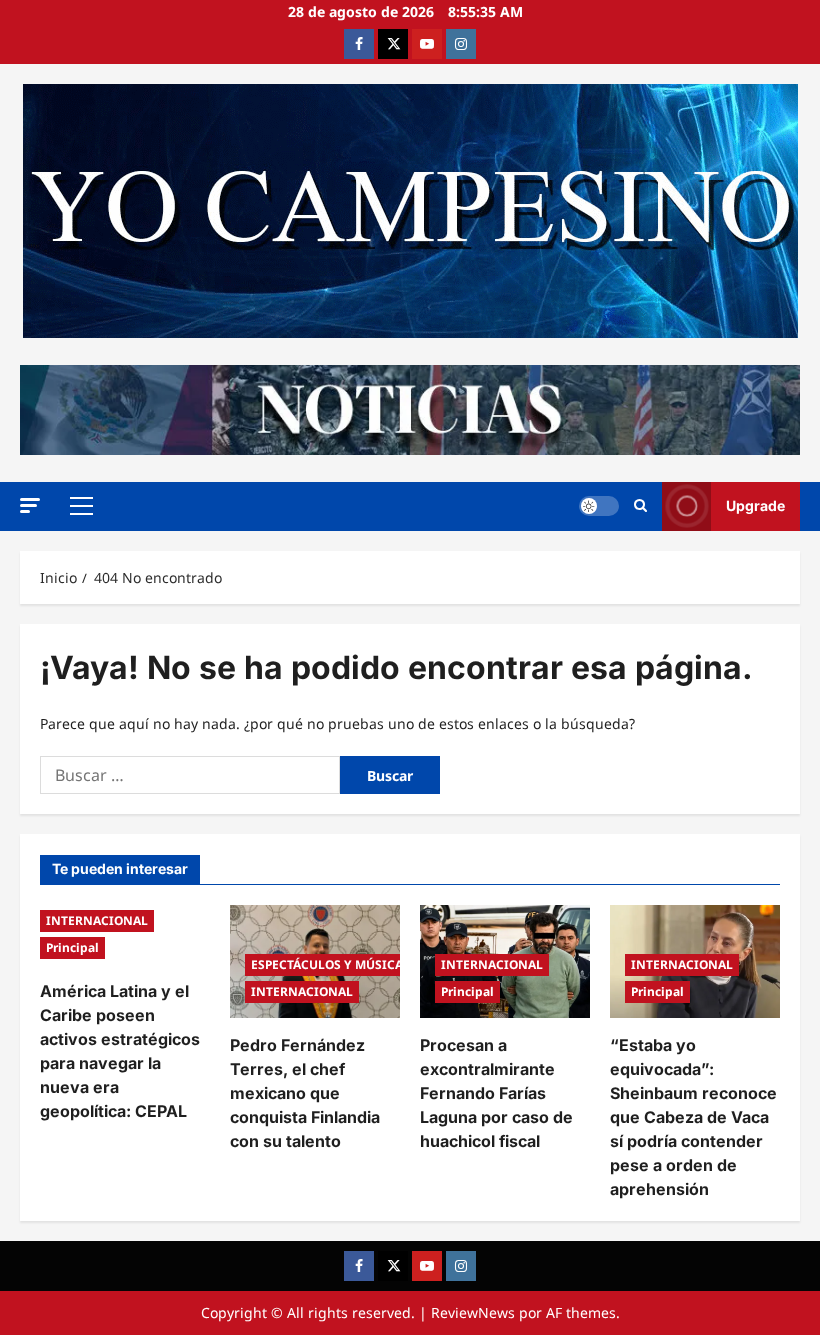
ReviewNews (473, 1312)
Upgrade (755, 505)
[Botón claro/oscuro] (599, 506)
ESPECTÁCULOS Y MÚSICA (327, 964)
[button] (30, 505)
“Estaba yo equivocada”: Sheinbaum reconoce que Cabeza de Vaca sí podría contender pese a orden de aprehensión (693, 1117)
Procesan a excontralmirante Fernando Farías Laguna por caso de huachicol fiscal (496, 1093)
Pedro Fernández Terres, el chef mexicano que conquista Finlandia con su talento (305, 1093)
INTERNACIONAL (97, 920)
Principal (72, 947)
